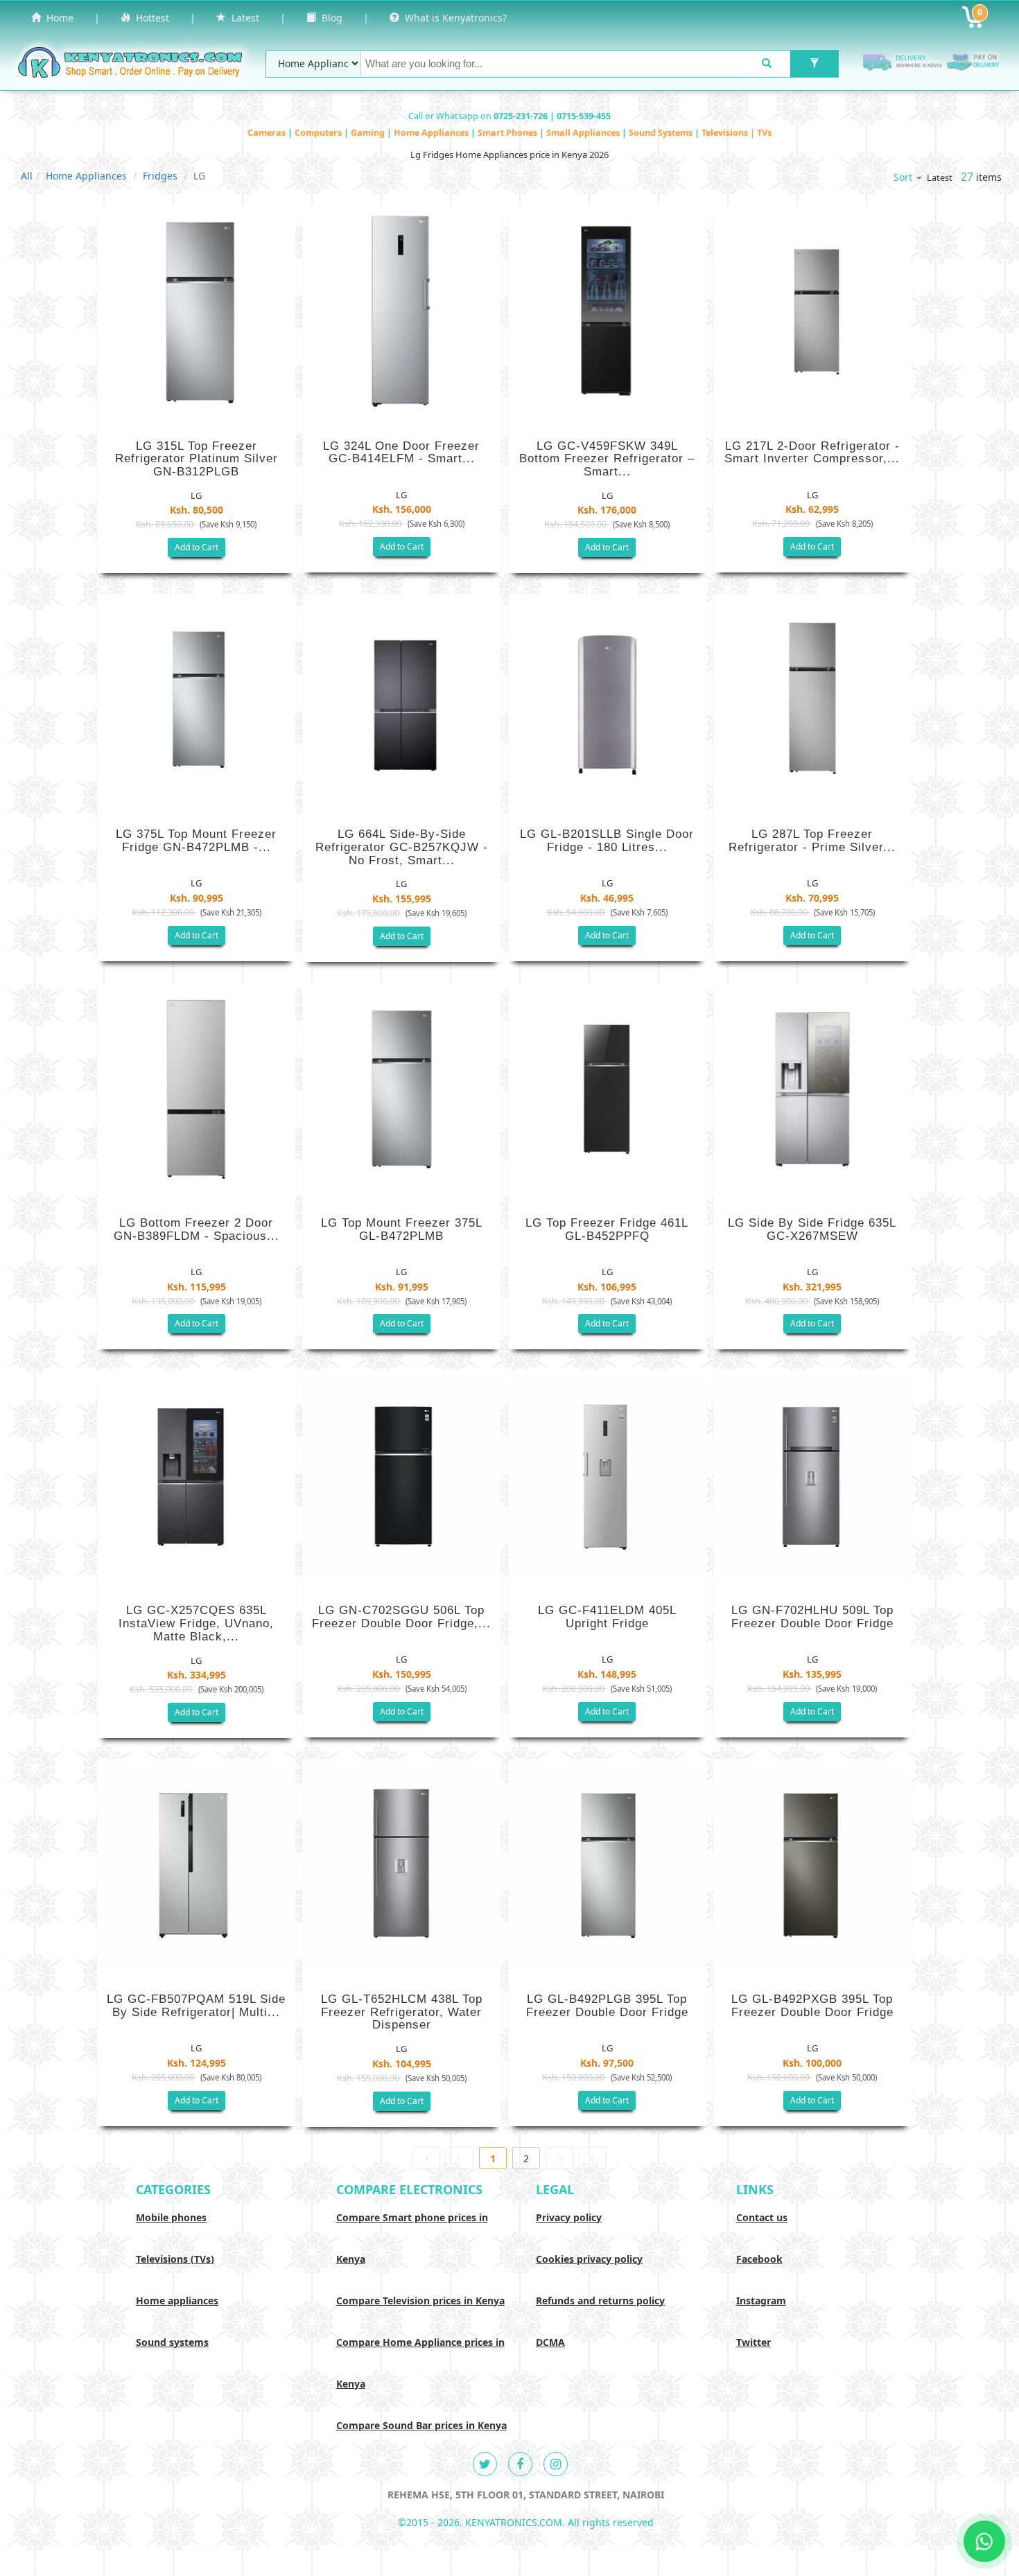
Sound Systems (662, 133)
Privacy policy (569, 2217)
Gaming (369, 133)
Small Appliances (584, 133)
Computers (319, 133)
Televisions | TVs (737, 133)
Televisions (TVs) (175, 2259)
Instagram (761, 2301)
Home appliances (177, 2301)
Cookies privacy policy (589, 2259)
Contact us (762, 2217)
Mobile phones (171, 2217)
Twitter (754, 2342)
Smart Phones (508, 133)
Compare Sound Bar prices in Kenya (421, 2425)
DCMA (550, 2342)
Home (57, 18)
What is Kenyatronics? (453, 18)
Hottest (150, 18)
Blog (329, 18)
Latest (243, 18)
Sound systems (172, 2342)
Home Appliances (432, 133)
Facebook (759, 2259)
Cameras (268, 133)
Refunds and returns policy (600, 2301)
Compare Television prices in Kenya (420, 2301)
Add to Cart (197, 547)
